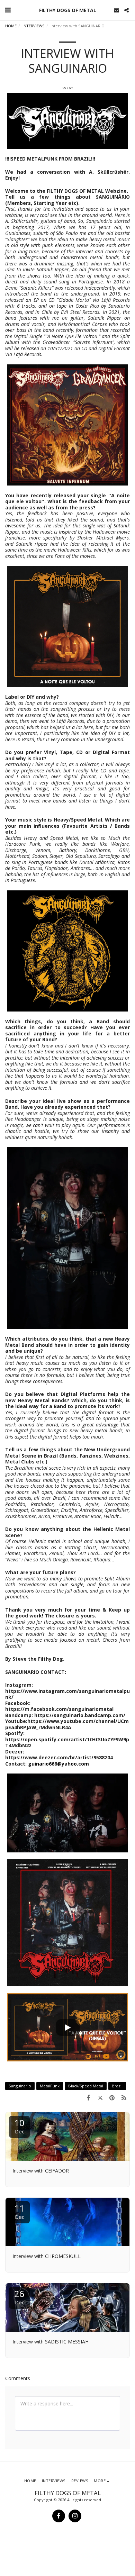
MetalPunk (50, 2086)
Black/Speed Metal (86, 2086)
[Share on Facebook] (88, 2097)
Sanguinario (20, 2086)
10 (19, 2126)
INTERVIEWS (34, 26)
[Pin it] (112, 2097)
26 (19, 2297)
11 (19, 2211)
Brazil (117, 2086)
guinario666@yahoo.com (58, 1764)
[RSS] (124, 2097)
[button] (8, 10)
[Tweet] (100, 2097)
